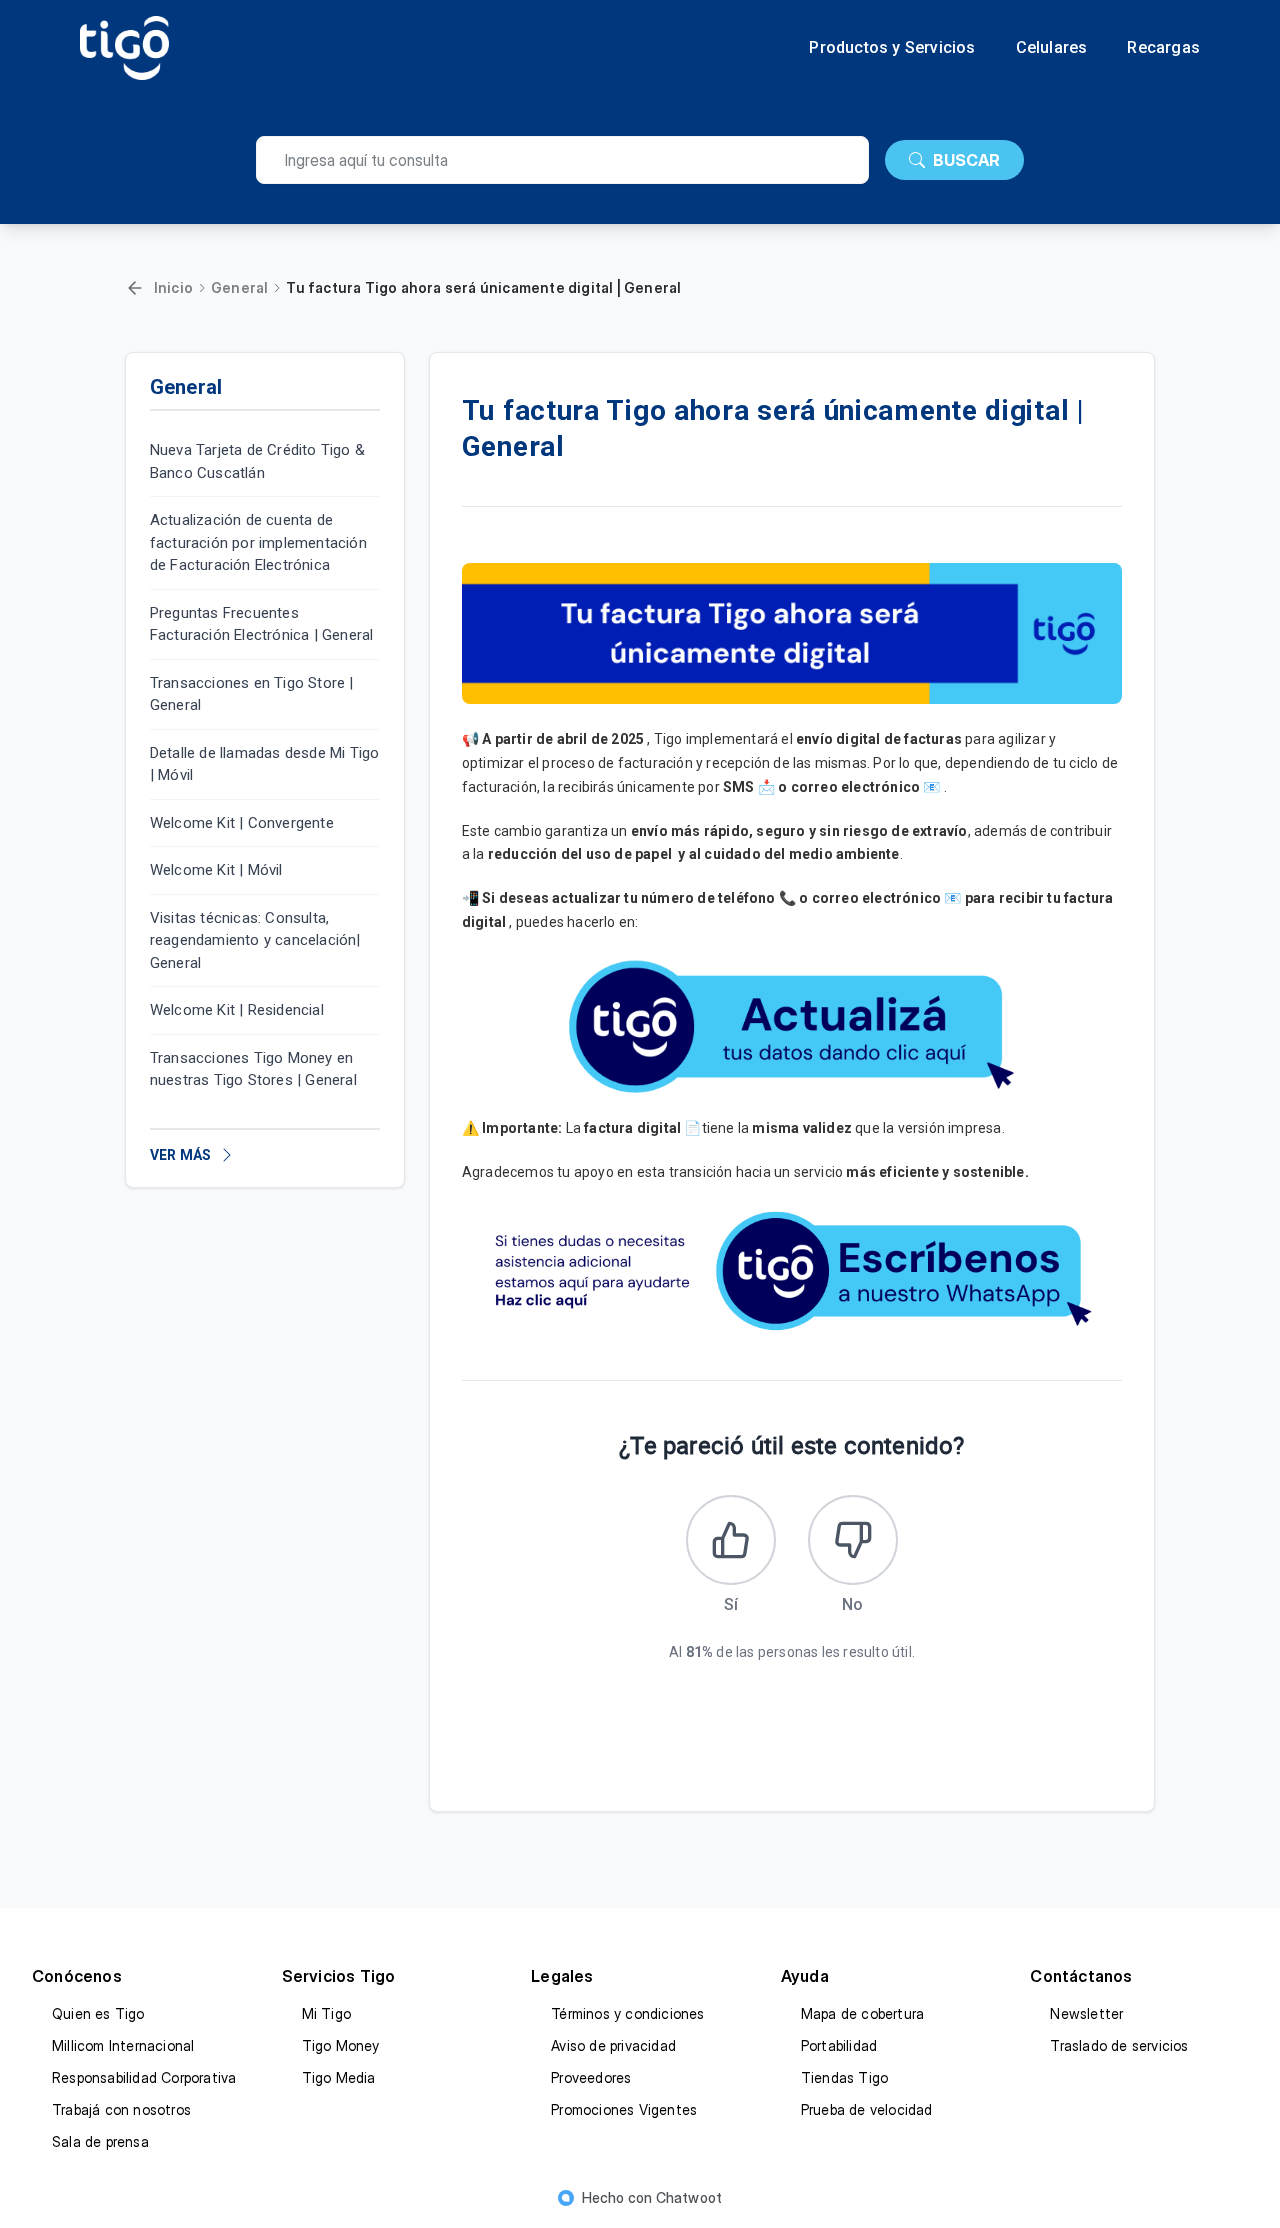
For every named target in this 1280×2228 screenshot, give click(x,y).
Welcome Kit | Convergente (242, 823)
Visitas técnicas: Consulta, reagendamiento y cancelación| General (255, 940)
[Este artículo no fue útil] (853, 1540)
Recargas (1163, 48)
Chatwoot (689, 2197)
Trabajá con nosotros (121, 2109)
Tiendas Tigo (844, 2077)
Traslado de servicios (1119, 2045)
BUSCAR (966, 160)
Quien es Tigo (98, 2013)
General (239, 287)
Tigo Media (339, 2077)
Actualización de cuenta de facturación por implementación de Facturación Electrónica (258, 542)
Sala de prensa (100, 2141)
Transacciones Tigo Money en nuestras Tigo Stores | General (253, 1069)
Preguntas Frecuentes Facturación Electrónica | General (262, 624)
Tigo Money (341, 2045)
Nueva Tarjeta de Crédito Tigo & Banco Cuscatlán (257, 461)
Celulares (1052, 48)
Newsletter (1086, 2013)
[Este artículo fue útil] (731, 1540)
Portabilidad (839, 2045)
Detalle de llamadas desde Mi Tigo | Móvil (265, 764)
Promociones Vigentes (624, 2109)
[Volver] (135, 288)
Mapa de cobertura (862, 2013)
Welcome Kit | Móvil (216, 870)
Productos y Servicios (892, 48)
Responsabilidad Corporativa (144, 2077)
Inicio (173, 287)
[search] (562, 160)
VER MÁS (180, 1155)
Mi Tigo (326, 2013)
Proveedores (591, 2077)
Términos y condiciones (627, 2013)
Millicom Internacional (123, 2045)
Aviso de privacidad (613, 2045)
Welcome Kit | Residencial (237, 1010)
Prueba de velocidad (867, 2109)
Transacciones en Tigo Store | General (252, 694)
